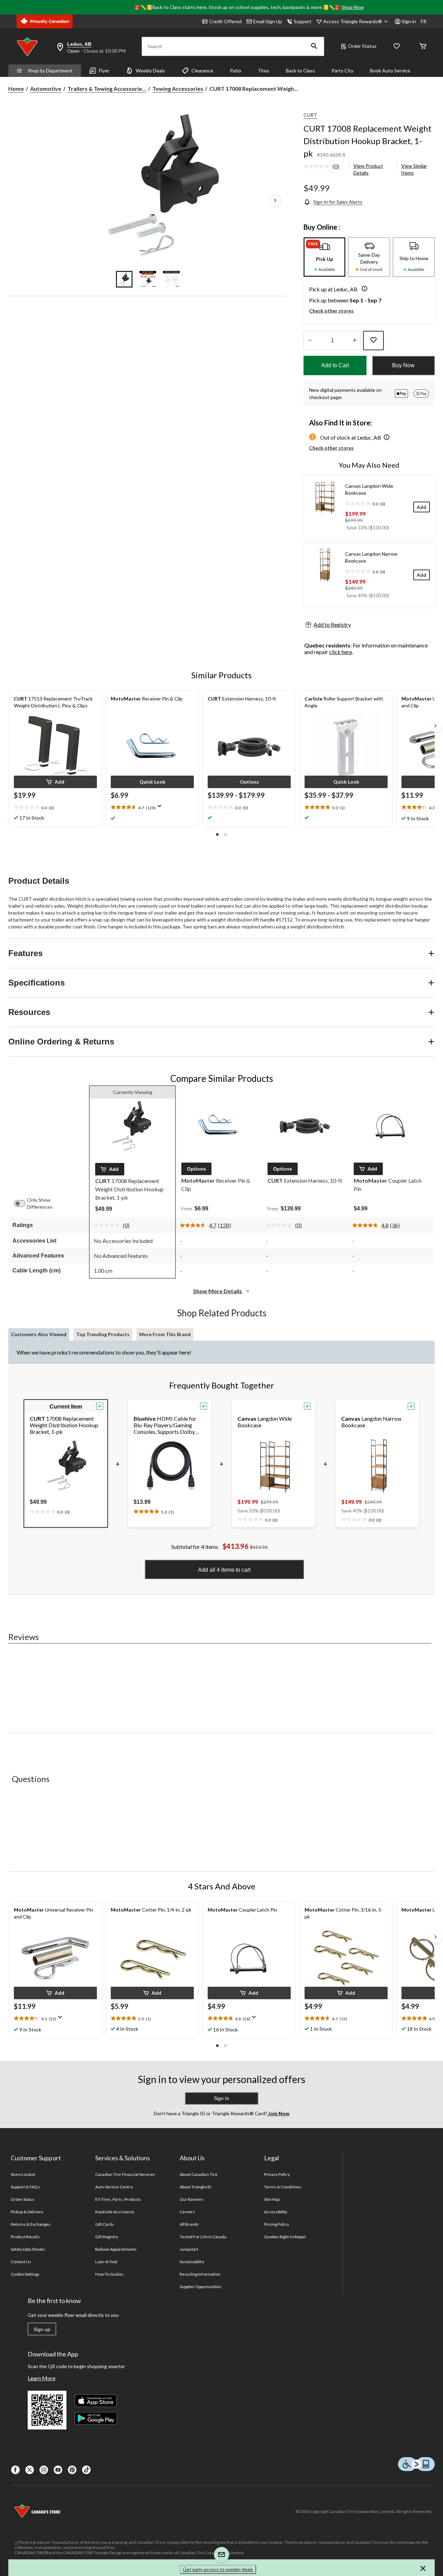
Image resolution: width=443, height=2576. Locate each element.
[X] (30, 2470)
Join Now (278, 2113)
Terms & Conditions (283, 2187)
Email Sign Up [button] (268, 21)
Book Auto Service (390, 70)
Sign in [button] (409, 21)
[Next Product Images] (275, 201)
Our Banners (192, 2199)
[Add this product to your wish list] (373, 341)
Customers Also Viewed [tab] (39, 1334)
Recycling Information (200, 2274)
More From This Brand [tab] (165, 1334)
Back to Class (300, 70)
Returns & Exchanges (31, 2224)
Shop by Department (50, 70)
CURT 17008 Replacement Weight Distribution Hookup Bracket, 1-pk (368, 141)
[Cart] (423, 47)
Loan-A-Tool (106, 2262)
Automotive (46, 89)
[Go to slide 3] (171, 279)
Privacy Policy (277, 2174)
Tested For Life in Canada (203, 2237)
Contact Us (21, 2262)
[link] (324, 167)
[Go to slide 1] (124, 279)
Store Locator (23, 2174)
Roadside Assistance (115, 2212)
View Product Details (368, 169)
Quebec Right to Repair (285, 2237)
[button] (314, 46)
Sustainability (192, 2262)
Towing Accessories (178, 89)
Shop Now (353, 7)
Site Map (272, 2199)
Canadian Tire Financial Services (125, 2174)
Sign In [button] (221, 2098)
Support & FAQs (25, 2187)
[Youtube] (58, 2470)
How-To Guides (110, 2274)
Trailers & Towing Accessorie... (107, 89)
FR (424, 21)
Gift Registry (107, 2237)
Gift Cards (105, 2224)
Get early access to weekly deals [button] (218, 2569)
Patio (236, 70)
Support (303, 21)
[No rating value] (318, 166)
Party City (342, 70)
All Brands (189, 2224)
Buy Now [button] (403, 365)
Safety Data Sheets (28, 2249)
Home (16, 89)
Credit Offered (225, 21)
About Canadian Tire (198, 2174)
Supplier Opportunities (201, 2287)
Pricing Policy (277, 2224)
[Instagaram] (44, 2470)
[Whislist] (397, 47)
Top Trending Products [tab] (103, 1334)
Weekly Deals (150, 70)
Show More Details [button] (218, 1291)
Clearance (202, 70)
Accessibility (276, 2212)
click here (341, 652)
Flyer (104, 70)
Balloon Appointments (116, 2249)
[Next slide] (435, 726)
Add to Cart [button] (335, 365)
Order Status (362, 46)
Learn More (42, 2378)
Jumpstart (189, 2249)
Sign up (42, 2329)
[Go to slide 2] (148, 279)
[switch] (23, 1203)
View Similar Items (414, 169)
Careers (187, 2212)
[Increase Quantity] (355, 341)
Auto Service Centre (114, 2187)
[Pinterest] (72, 2470)
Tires (264, 70)
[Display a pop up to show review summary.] (161, 808)
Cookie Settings (25, 2274)
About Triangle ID (195, 2187)
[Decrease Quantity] (310, 341)
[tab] (324, 257)
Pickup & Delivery (27, 2212)
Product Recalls (25, 2237)
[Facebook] (15, 2470)
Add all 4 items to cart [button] (224, 1570)
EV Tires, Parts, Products (118, 2199)
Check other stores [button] (331, 311)
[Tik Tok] (86, 2470)
